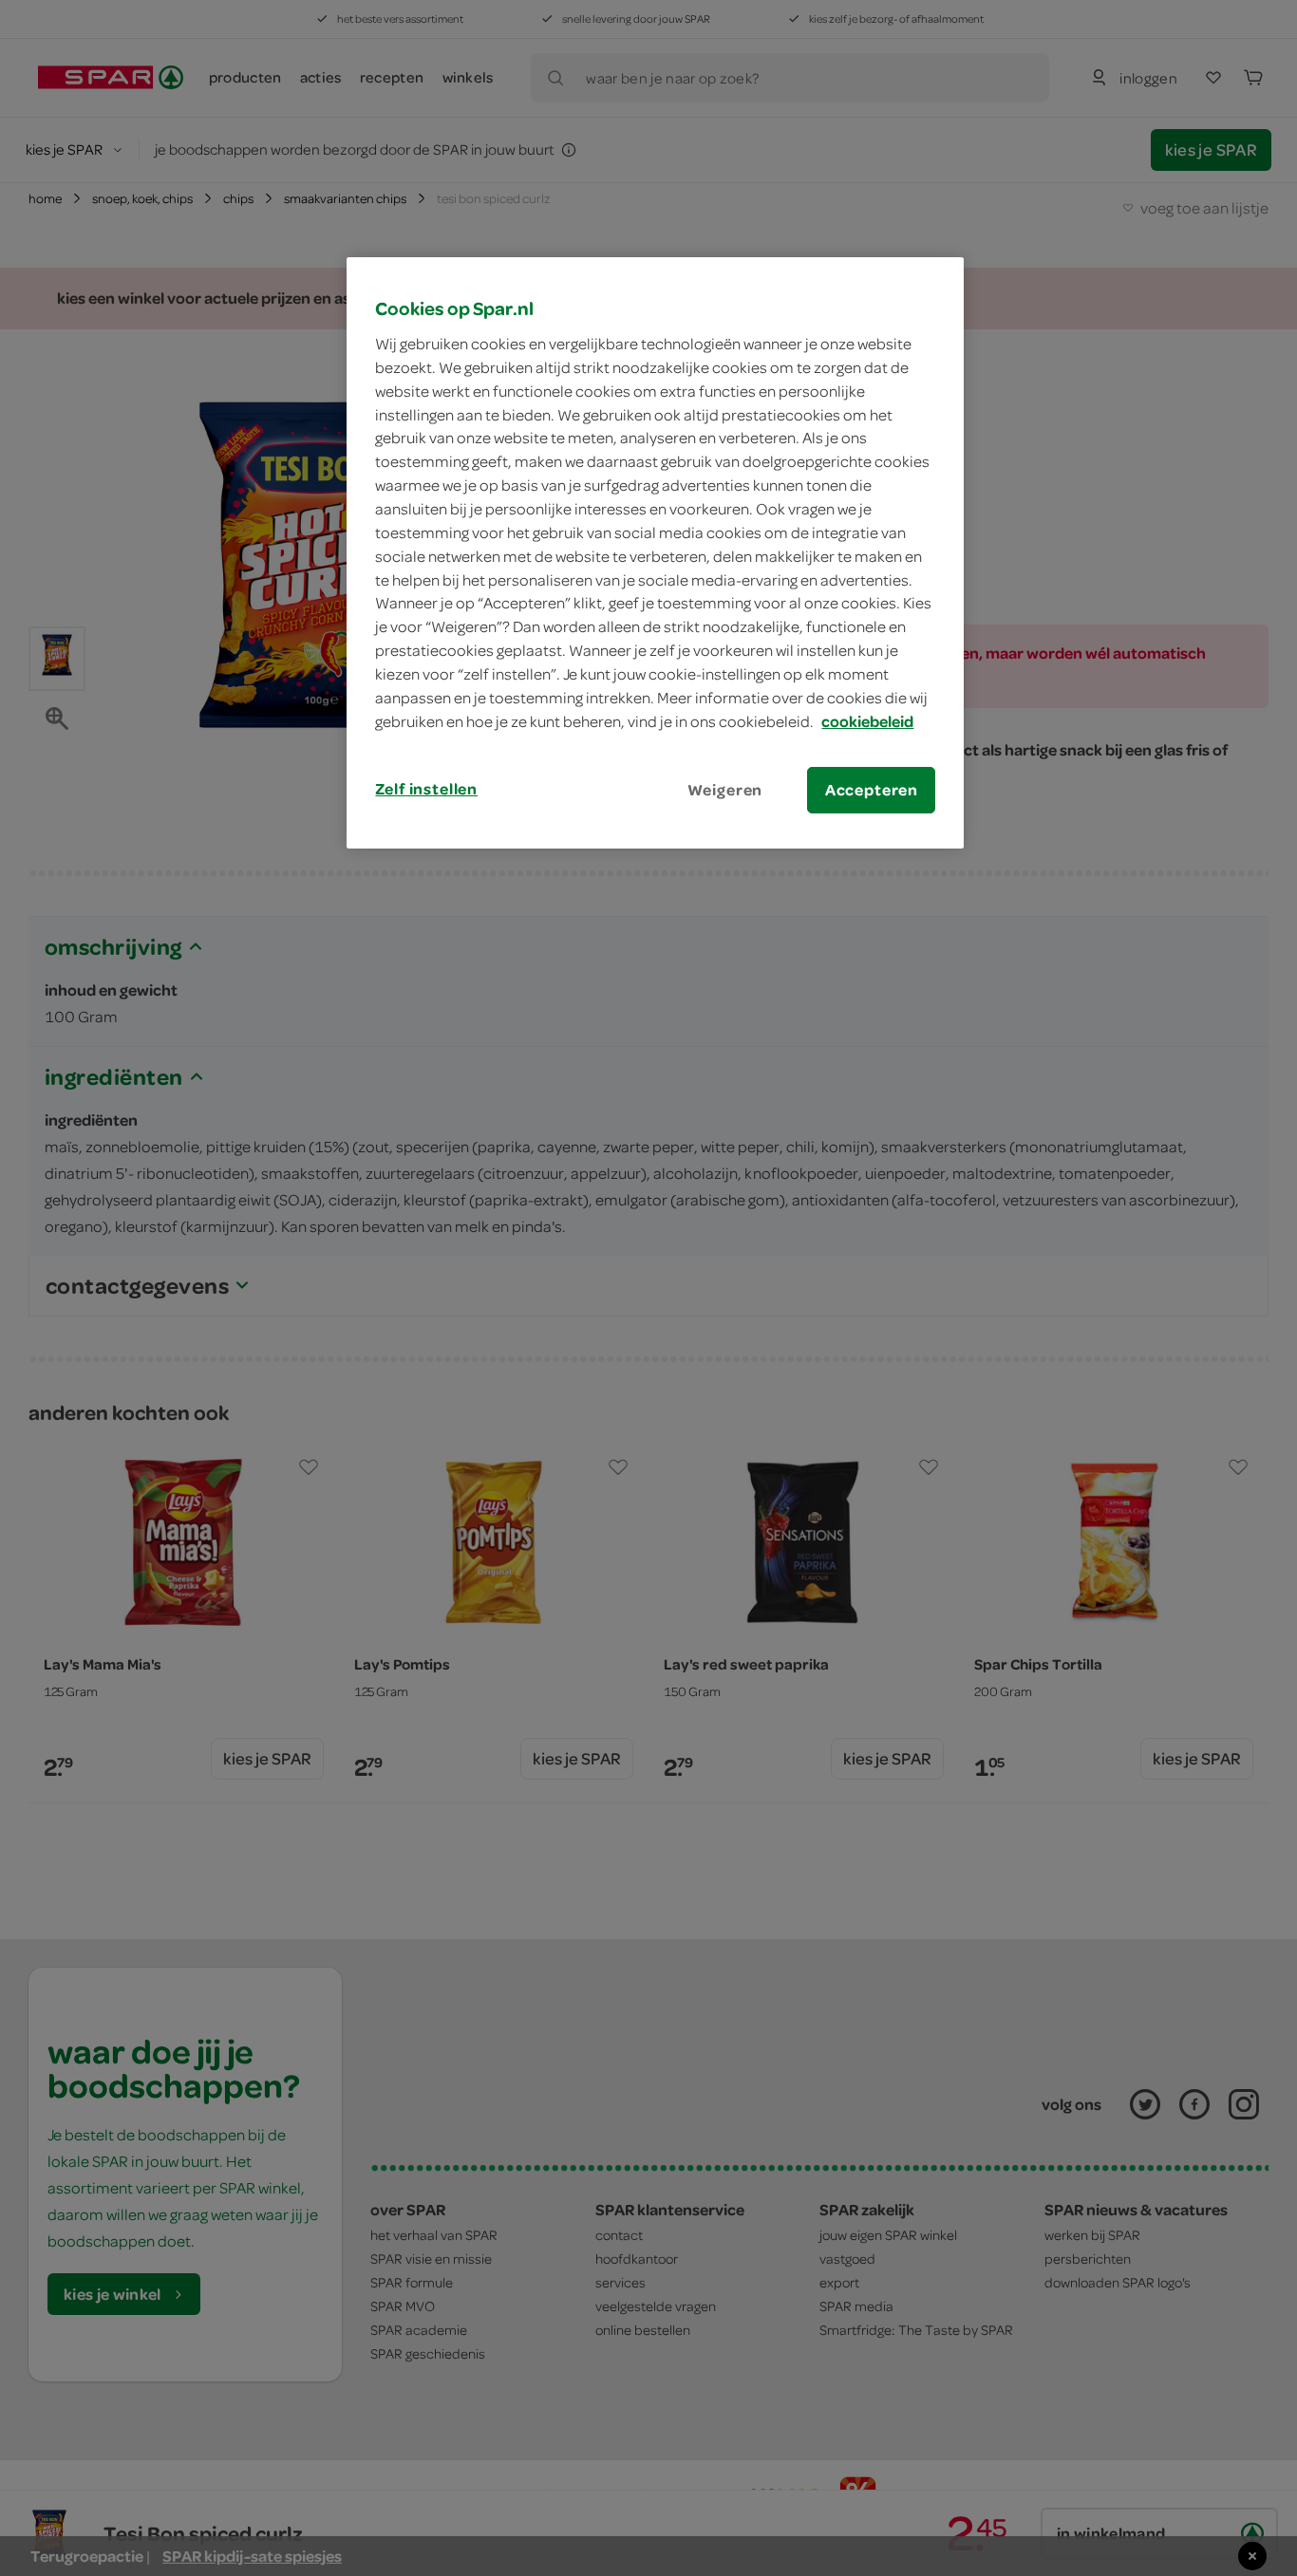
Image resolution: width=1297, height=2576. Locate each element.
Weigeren (725, 790)
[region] (655, 552)
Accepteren (872, 790)
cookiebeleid (867, 721)
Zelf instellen (426, 789)
